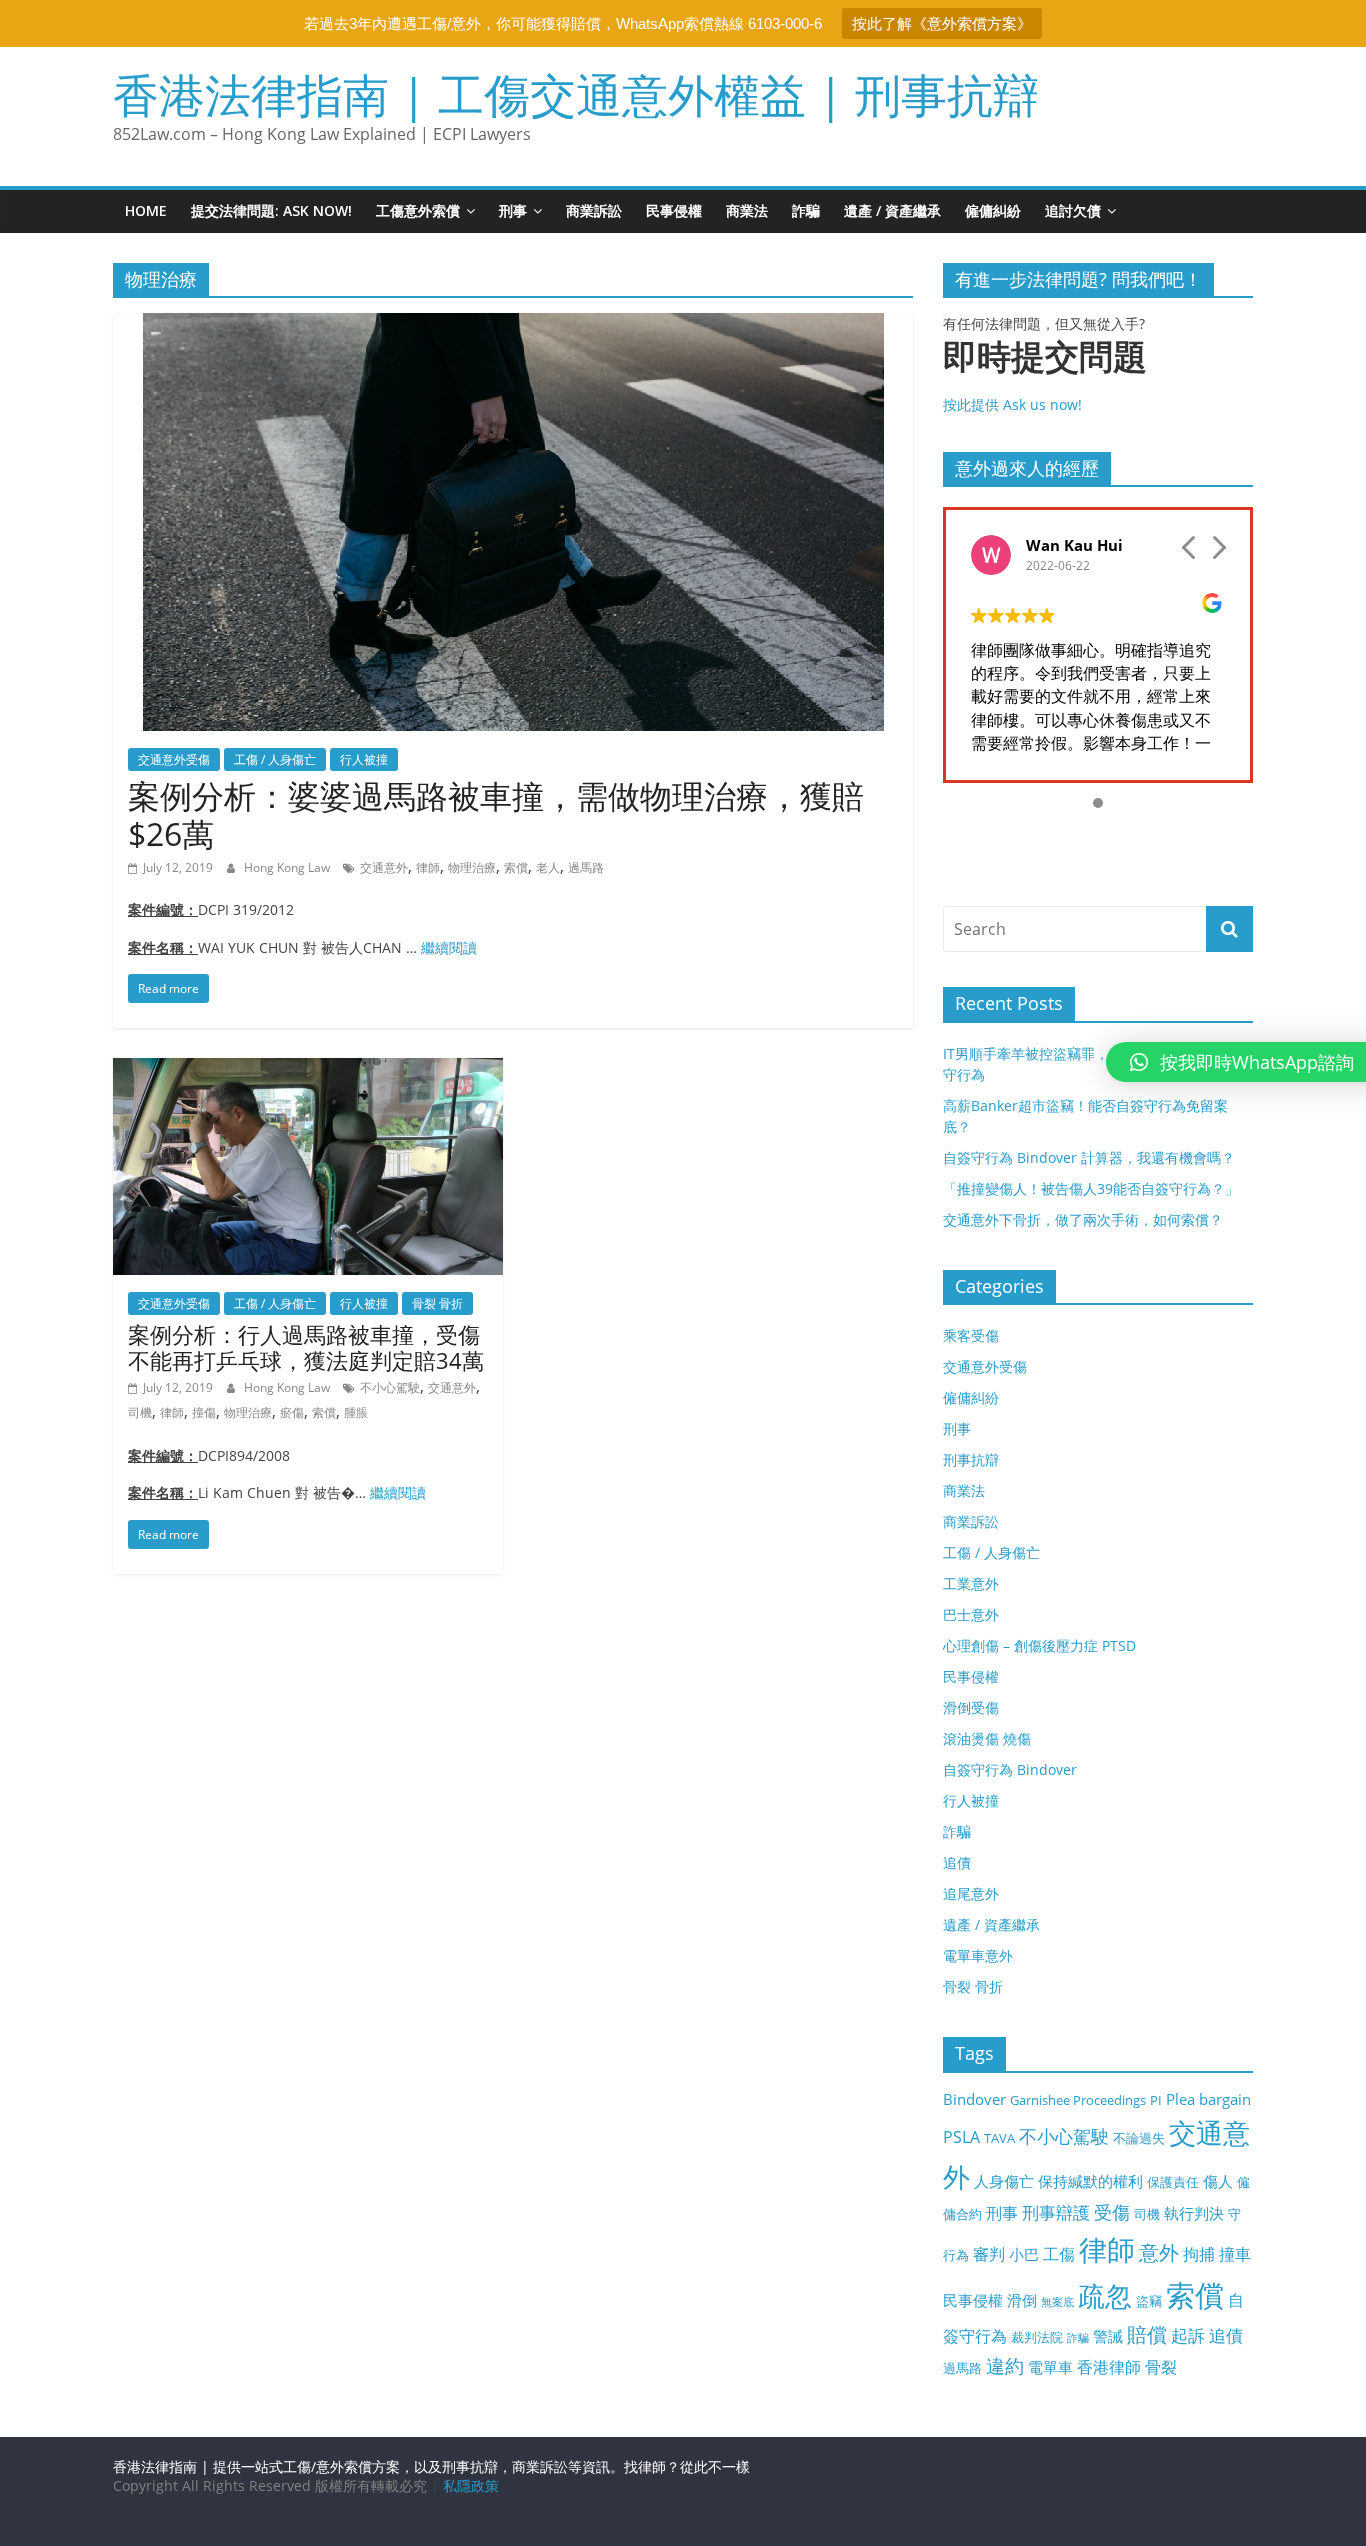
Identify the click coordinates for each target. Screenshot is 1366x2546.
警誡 (1108, 2336)
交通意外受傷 (174, 759)
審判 (989, 2254)
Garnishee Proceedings (1078, 2100)
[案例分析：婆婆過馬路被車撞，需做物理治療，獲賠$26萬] (513, 325)
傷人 (1218, 2181)
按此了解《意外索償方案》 (942, 23)
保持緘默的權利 (1090, 2181)
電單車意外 (978, 1955)
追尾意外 (971, 1893)
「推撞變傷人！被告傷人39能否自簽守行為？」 (1091, 1188)
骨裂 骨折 (437, 1303)
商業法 (747, 210)
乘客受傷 (971, 1335)
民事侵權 (674, 210)
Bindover (974, 2099)
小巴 (1024, 2254)
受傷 (1112, 2212)
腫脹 (356, 1412)
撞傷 (204, 1412)
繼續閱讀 (449, 947)
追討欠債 (1073, 210)
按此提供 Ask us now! (1045, 375)
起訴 (1188, 2335)
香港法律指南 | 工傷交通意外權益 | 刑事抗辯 (576, 94)
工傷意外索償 (418, 210)
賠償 (1147, 2334)
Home (146, 210)
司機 (140, 1412)
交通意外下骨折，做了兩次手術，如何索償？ (1083, 1219)
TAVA (999, 2138)
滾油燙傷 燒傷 (987, 1738)
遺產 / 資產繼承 (892, 210)
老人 (548, 867)
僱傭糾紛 (993, 210)
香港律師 (1109, 2367)
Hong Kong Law (288, 867)
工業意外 (971, 1583)
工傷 (1059, 2254)
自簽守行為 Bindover (1010, 1769)
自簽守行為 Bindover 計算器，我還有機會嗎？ (1089, 1157)
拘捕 (1199, 2254)
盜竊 (1149, 2301)
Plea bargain (1208, 2099)
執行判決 (1194, 2213)
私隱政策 (471, 2485)
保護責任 (1173, 2182)
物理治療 (472, 867)
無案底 (1057, 2302)
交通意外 (384, 867)
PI (1156, 2100)
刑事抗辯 (971, 1459)
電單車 (1050, 2367)
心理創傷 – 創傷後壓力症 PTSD (1039, 1645)
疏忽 (1105, 2295)
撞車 (1235, 2254)
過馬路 (586, 867)
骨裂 (1161, 2367)
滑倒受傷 (971, 1707)
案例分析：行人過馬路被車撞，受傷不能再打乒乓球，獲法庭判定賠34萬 (306, 1347)
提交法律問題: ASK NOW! (271, 210)
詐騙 (806, 210)
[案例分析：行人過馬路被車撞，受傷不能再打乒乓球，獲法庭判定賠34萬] (308, 1070)
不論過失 (1139, 2138)
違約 (1005, 2366)
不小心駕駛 (390, 1387)
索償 (516, 867)
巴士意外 (971, 1614)
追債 (957, 1862)
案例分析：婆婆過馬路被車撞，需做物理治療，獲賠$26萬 (496, 814)
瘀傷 (292, 1412)
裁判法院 (1037, 2337)
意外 (1159, 2252)
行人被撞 (364, 759)
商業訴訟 (594, 210)
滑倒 (1022, 2300)
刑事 (513, 210)
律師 (428, 867)
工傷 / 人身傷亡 (275, 759)
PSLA (961, 2137)
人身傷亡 (1004, 2181)
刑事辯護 (1056, 2212)
